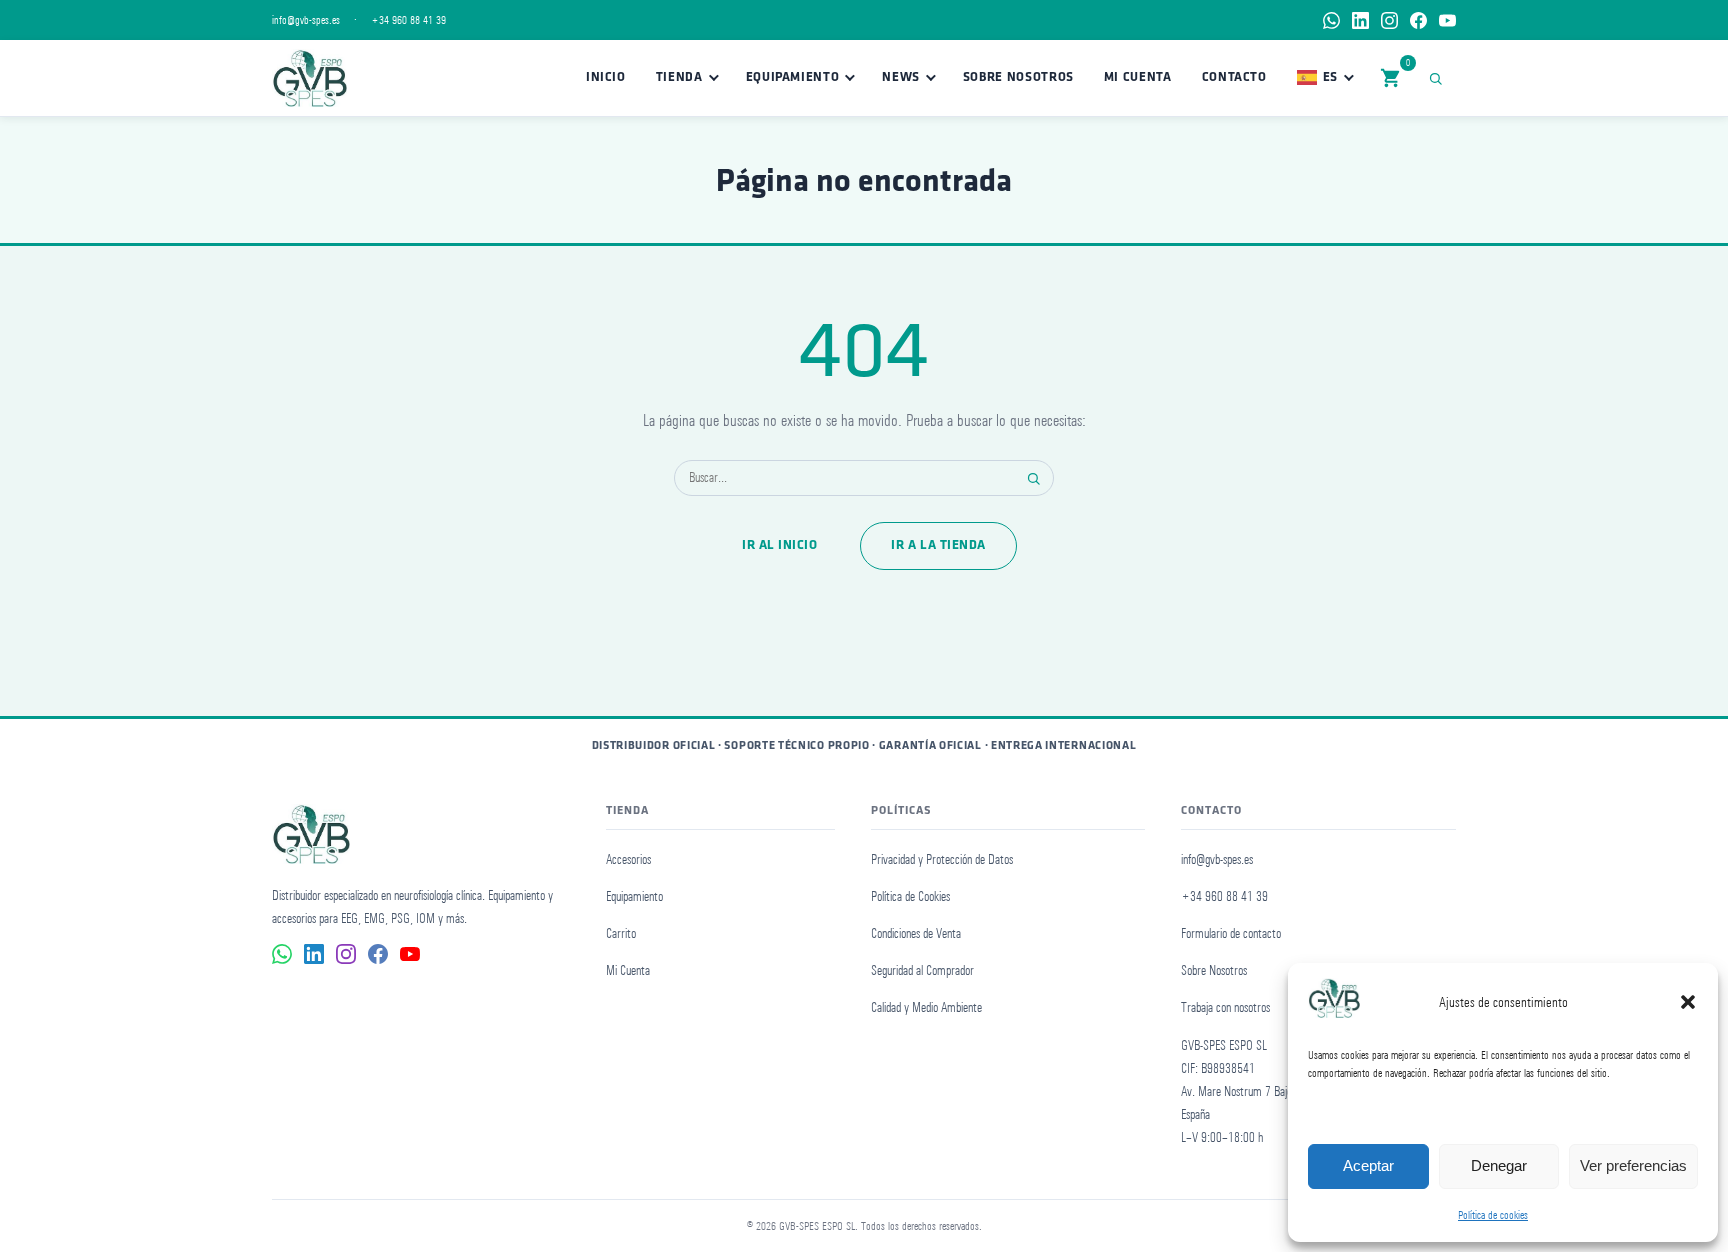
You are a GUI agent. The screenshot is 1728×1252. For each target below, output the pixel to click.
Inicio (606, 77)
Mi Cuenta (628, 970)
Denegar (1499, 1165)
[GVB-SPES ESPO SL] (309, 78)
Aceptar (1368, 1165)
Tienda (679, 77)
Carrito (621, 933)
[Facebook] (1418, 20)
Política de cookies (1493, 1215)
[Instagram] (1389, 20)
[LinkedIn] (1360, 20)
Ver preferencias (1633, 1165)
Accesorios (628, 859)
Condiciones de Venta (916, 933)
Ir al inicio (779, 545)
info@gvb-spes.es (306, 20)
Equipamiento (793, 77)
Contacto (1234, 77)
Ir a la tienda (938, 545)
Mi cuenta (1138, 77)
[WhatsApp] (1331, 20)
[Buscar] (1439, 78)
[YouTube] (1447, 20)
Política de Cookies (910, 896)
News (901, 77)
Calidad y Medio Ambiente (926, 1007)
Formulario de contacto (1231, 933)
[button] (1688, 1002)
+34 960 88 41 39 (408, 20)
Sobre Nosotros (1018, 77)
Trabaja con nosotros (1225, 1007)
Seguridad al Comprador (922, 970)
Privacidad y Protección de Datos (942, 859)
